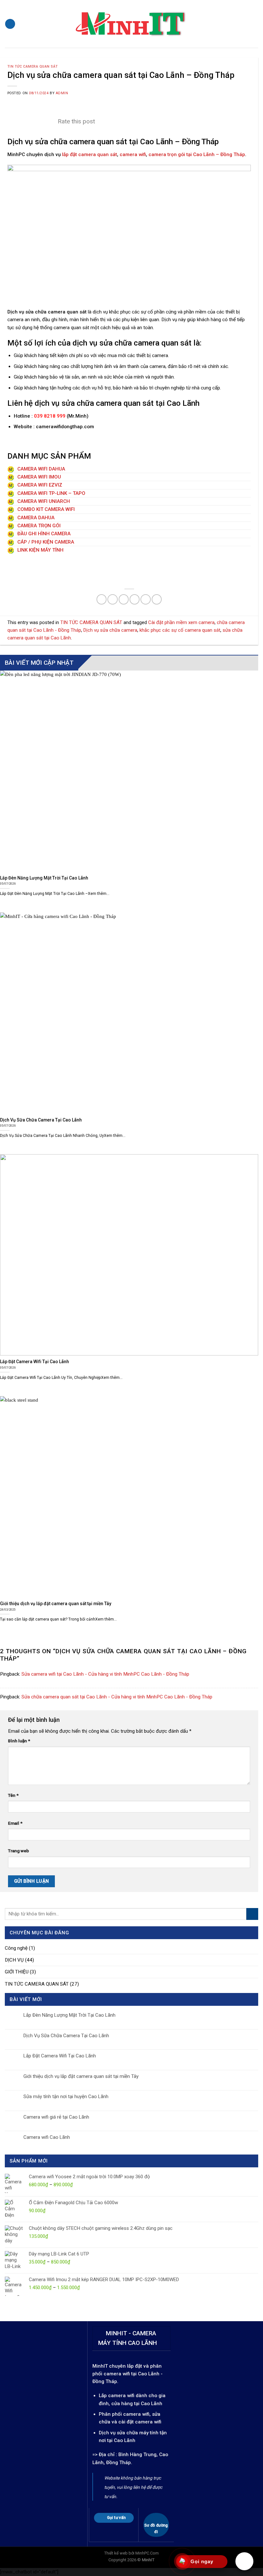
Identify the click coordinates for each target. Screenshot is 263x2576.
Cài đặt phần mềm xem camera (181, 622)
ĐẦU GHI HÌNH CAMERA (43, 534)
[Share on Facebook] (112, 599)
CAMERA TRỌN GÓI (38, 526)
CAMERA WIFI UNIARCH (43, 501)
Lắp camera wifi (117, 2396)
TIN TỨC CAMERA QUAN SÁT (33, 67)
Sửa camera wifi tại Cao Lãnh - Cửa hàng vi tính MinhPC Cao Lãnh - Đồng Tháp (105, 1674)
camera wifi (133, 154)
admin (62, 93)
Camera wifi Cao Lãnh (47, 2137)
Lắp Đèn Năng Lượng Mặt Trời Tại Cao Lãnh (69, 2015)
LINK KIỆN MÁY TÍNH (40, 550)
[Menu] (10, 24)
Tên (13, 1795)
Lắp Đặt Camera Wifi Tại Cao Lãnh (60, 2056)
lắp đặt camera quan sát (89, 154)
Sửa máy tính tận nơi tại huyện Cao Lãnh (66, 2097)
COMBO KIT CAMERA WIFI (45, 509)
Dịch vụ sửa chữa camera (110, 630)
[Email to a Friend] (135, 599)
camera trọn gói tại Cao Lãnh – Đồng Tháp (197, 154)
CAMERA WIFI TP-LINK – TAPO (51, 493)
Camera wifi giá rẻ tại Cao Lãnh (56, 2117)
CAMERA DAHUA (35, 518)
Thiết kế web (116, 2553)
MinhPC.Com (147, 2553)
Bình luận (19, 1741)
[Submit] (252, 1914)
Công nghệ (16, 1948)
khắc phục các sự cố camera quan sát (180, 630)
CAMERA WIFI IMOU (38, 477)
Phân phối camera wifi (124, 2414)
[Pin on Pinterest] (145, 599)
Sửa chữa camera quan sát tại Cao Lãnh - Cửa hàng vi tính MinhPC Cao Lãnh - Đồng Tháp (117, 1697)
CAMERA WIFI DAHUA (41, 469)
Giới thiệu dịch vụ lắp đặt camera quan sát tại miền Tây (81, 2076)
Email (15, 1823)
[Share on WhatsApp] (102, 599)
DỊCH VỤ (14, 1960)
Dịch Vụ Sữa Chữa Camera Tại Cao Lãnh (66, 2036)
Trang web (18, 1851)
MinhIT (101, 2366)
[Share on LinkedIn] (157, 599)
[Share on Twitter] (124, 599)
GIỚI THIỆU (17, 1972)
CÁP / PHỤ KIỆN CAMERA (45, 542)
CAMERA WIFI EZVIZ (39, 485)
